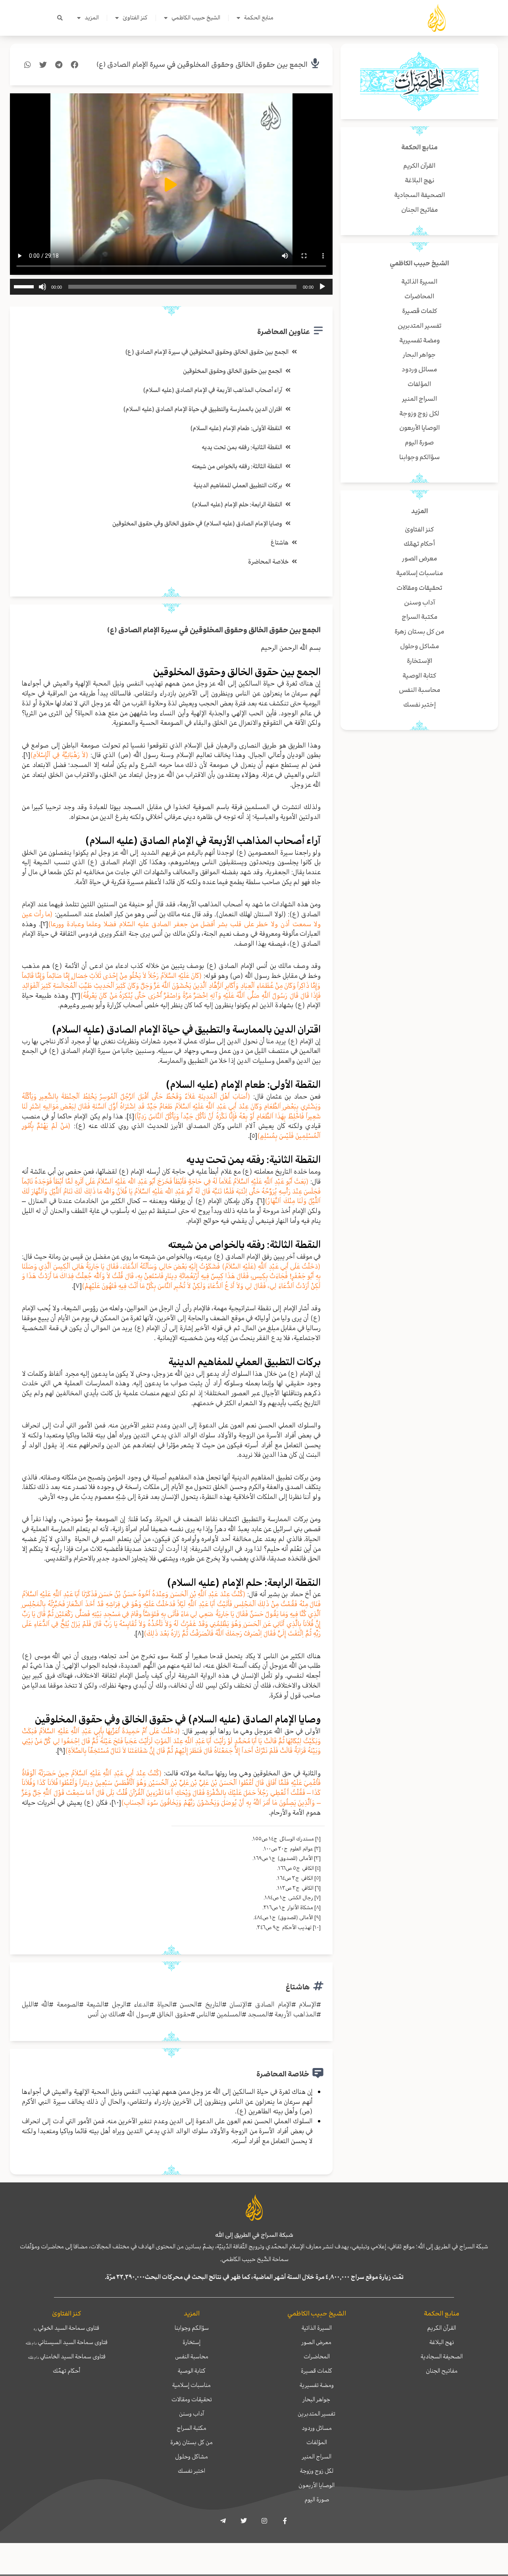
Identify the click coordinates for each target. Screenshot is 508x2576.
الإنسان (239, 2004)
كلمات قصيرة (317, 2371)
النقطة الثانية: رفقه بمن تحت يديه (242, 447)
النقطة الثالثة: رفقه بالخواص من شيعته (237, 466)
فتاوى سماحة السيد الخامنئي (67, 2356)
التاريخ (214, 2004)
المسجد (258, 2014)
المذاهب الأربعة (296, 2014)
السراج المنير (317, 2456)
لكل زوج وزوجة (317, 2471)
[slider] (25, 286)
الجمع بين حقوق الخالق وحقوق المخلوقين (233, 371)
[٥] (253, 1135)
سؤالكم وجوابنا (192, 2328)
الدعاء (142, 2004)
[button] (60, 18)
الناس (204, 2014)
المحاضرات (317, 2356)
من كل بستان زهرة (191, 2442)
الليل (28, 2004)
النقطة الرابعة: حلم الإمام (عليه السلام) (237, 504)
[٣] (76, 995)
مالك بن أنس (104, 2014)
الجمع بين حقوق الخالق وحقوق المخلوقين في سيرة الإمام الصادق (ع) (202, 65)
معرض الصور (317, 2342)
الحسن (189, 2004)
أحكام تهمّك (66, 2371)
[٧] (78, 1286)
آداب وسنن (191, 2414)
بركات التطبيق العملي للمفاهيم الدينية (238, 485)
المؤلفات (317, 2442)
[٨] (140, 1633)
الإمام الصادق (273, 2004)
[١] (27, 755)
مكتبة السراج (191, 2428)
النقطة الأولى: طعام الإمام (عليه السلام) (236, 428)
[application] (171, 287)
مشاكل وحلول (191, 2456)
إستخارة (191, 2342)
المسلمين (229, 2014)
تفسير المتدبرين (317, 2414)
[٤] (130, 1116)
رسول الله (139, 2014)
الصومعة (68, 2004)
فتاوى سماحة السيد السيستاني (66, 2342)
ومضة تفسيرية (317, 2385)
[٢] (44, 924)
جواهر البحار (317, 2399)
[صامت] (42, 287)
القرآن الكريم (442, 2328)
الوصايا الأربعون (317, 2485)
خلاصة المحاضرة (268, 562)
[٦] (261, 1201)
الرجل (119, 2004)
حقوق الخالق (174, 2014)
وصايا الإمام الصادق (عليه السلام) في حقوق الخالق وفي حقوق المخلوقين (197, 523)
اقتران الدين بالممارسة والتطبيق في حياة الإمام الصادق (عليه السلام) (203, 409)
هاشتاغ (280, 543)
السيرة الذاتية (317, 2328)
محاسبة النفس (192, 2356)
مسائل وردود (317, 2428)
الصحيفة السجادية (442, 2356)
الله (45, 2004)
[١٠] (116, 1802)
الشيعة (95, 2004)
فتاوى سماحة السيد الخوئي (66, 2328)
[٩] (61, 1750)
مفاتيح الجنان (442, 2371)
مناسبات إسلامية (191, 2385)
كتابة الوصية (192, 2371)
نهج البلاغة (442, 2342)
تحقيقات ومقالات (192, 2399)
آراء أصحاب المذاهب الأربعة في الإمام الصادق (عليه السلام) (213, 390)
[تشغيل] (322, 287)
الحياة (165, 2004)
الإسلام (308, 2004)
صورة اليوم (317, 2499)
